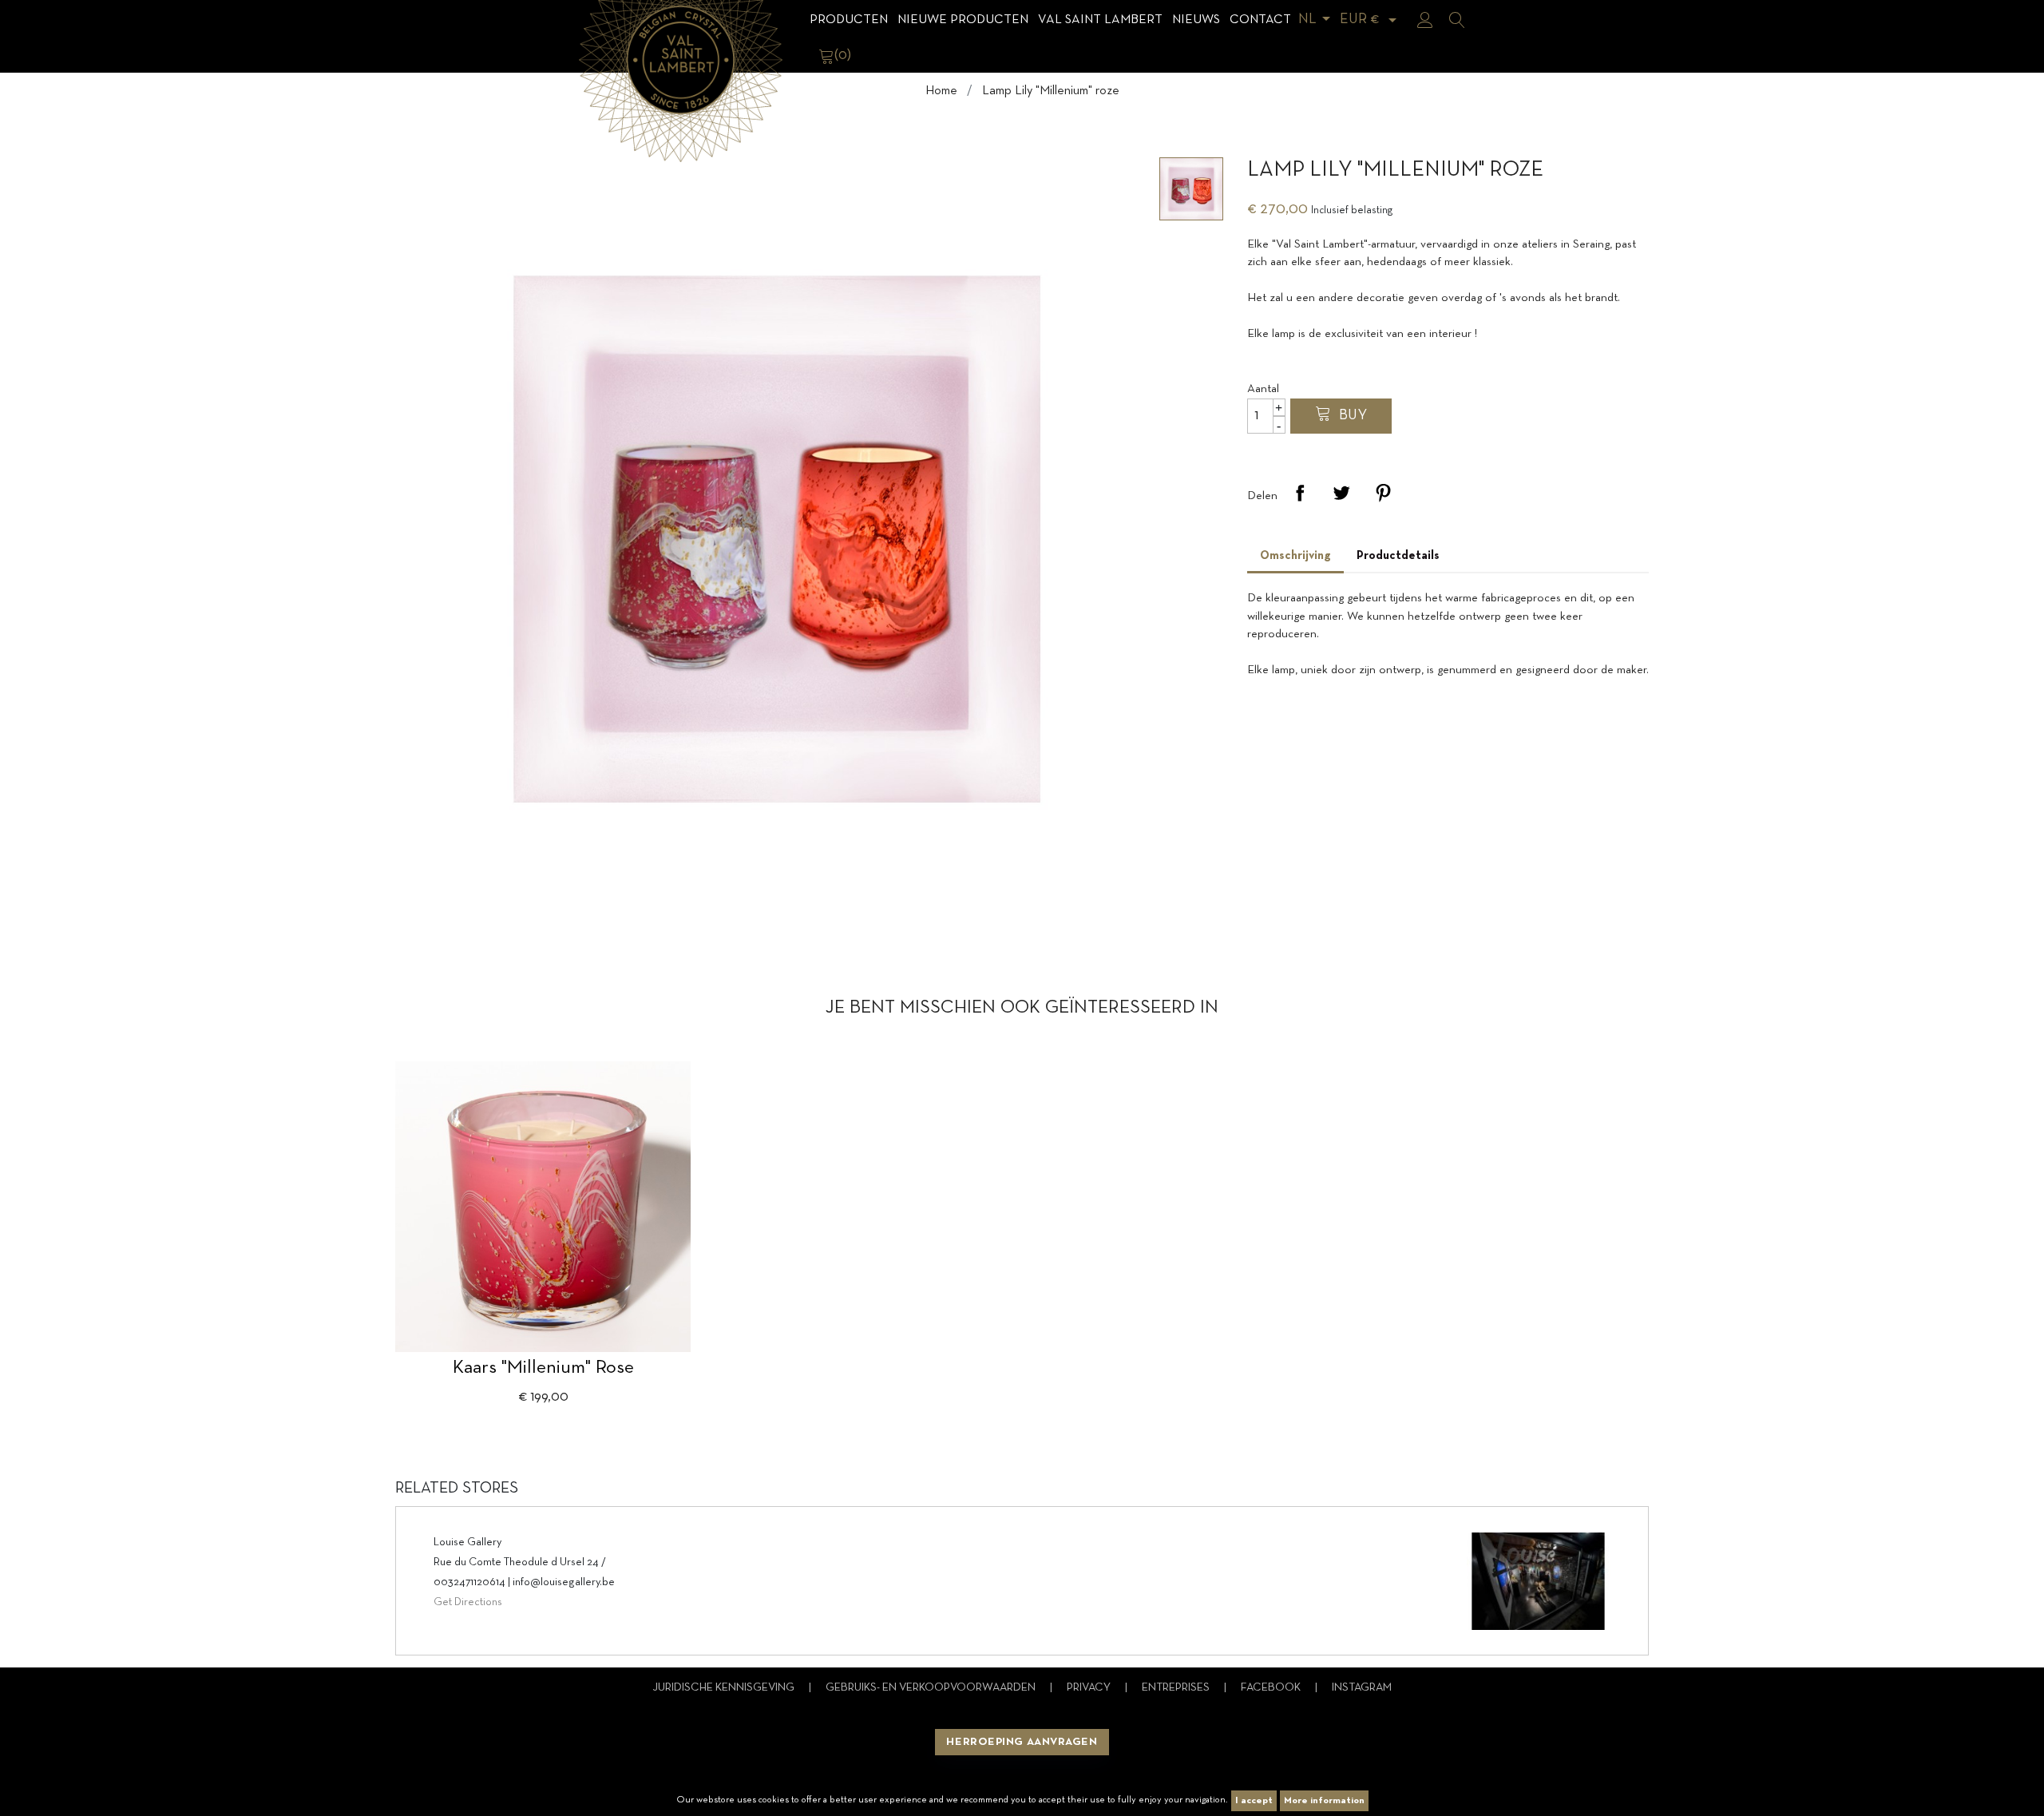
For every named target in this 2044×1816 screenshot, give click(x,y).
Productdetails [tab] (1398, 556)
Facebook (1272, 1688)
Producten (849, 20)
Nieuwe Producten (963, 20)
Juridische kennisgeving (725, 1688)
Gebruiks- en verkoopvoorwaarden (932, 1688)
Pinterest (1383, 493)
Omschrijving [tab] (1295, 556)
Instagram (1362, 1688)
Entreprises (1177, 1688)
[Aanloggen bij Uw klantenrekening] (1425, 20)
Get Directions (468, 1602)
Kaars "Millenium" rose (543, 1368)
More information (1324, 1801)
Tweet (1341, 493)
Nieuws (1196, 20)
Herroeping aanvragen (1022, 1742)
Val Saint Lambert (1100, 20)
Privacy (1090, 1688)
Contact (1260, 20)
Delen (1300, 493)
